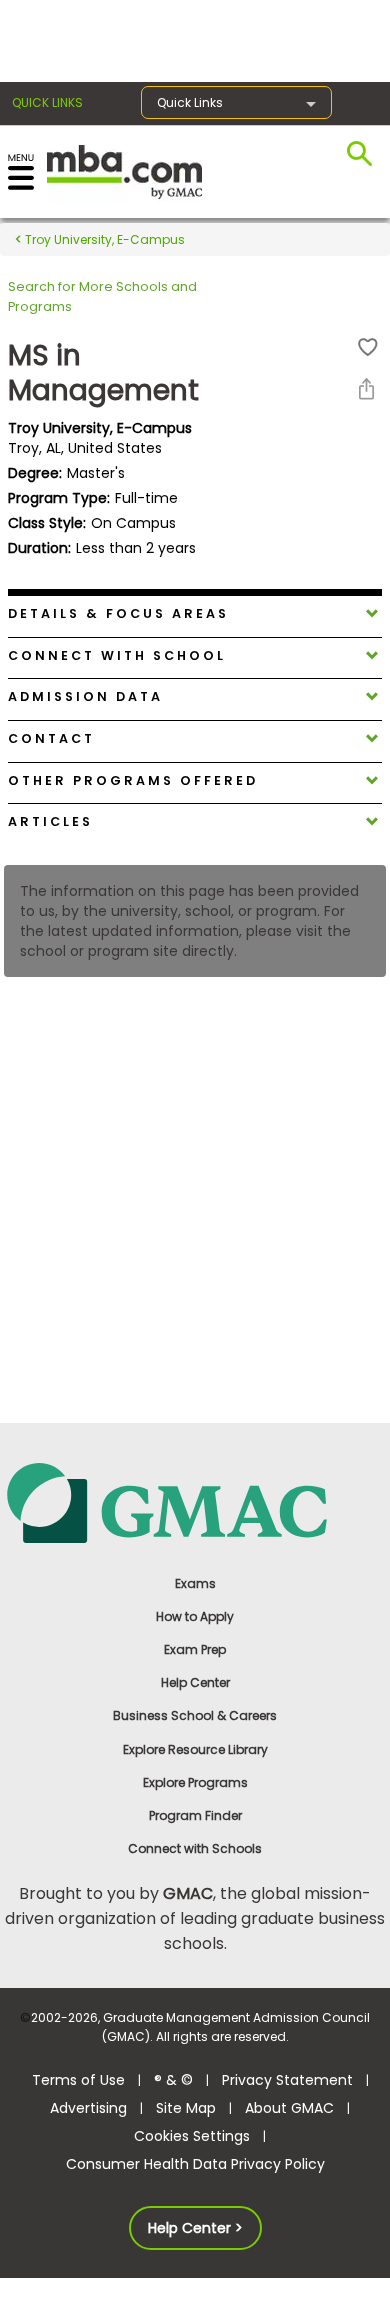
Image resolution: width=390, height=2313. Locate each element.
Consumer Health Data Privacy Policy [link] (195, 2164)
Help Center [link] (195, 1682)
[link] (195, 1501)
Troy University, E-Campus (103, 239)
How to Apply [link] (195, 1616)
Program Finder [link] (195, 1815)
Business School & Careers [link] (195, 1715)
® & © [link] (173, 2080)
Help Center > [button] (195, 2228)
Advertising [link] (88, 2108)
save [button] (368, 347)
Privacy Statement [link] (287, 2080)
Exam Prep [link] (195, 1649)
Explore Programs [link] (195, 1782)
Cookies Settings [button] (192, 2136)
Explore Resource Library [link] (195, 1749)
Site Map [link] (186, 2108)
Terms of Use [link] (78, 2080)
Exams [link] (195, 1583)
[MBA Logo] (124, 170)
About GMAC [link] (289, 2108)
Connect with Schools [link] (195, 1848)
